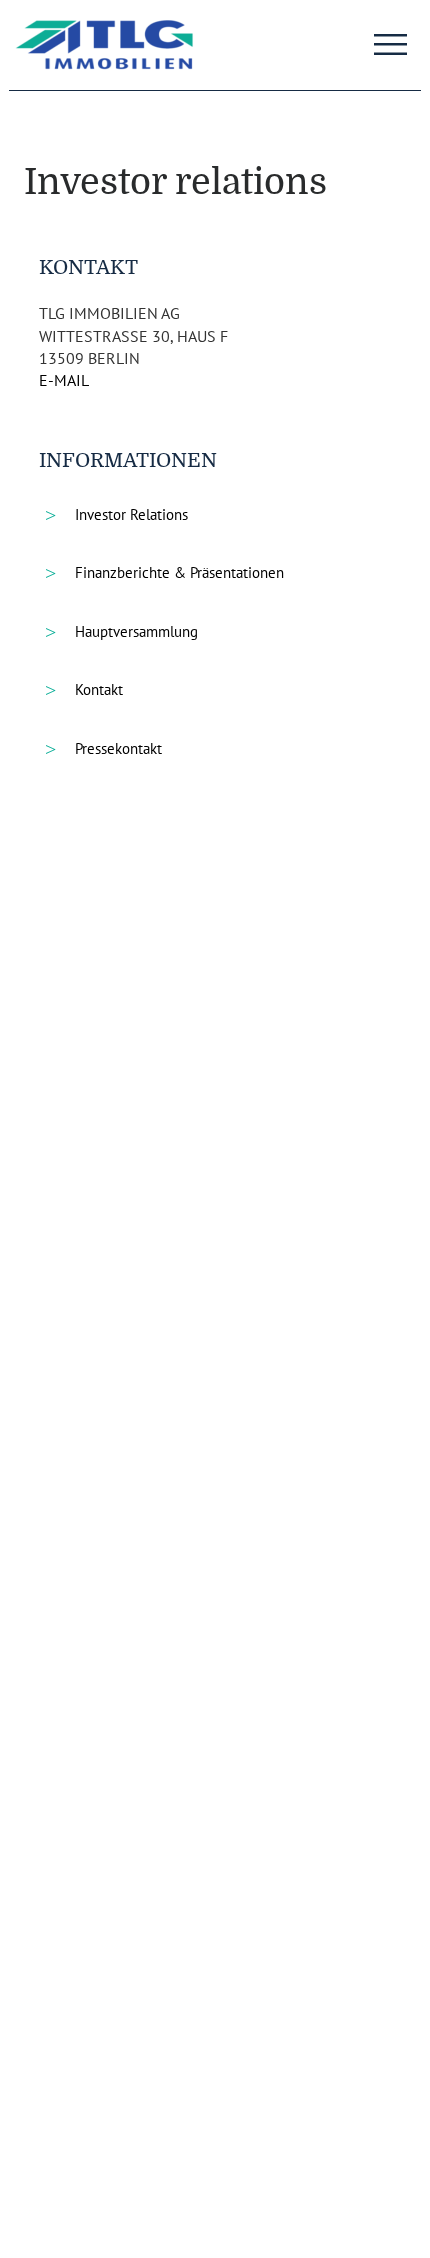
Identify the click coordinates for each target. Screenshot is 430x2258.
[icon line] (390, 38)
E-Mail (64, 380)
